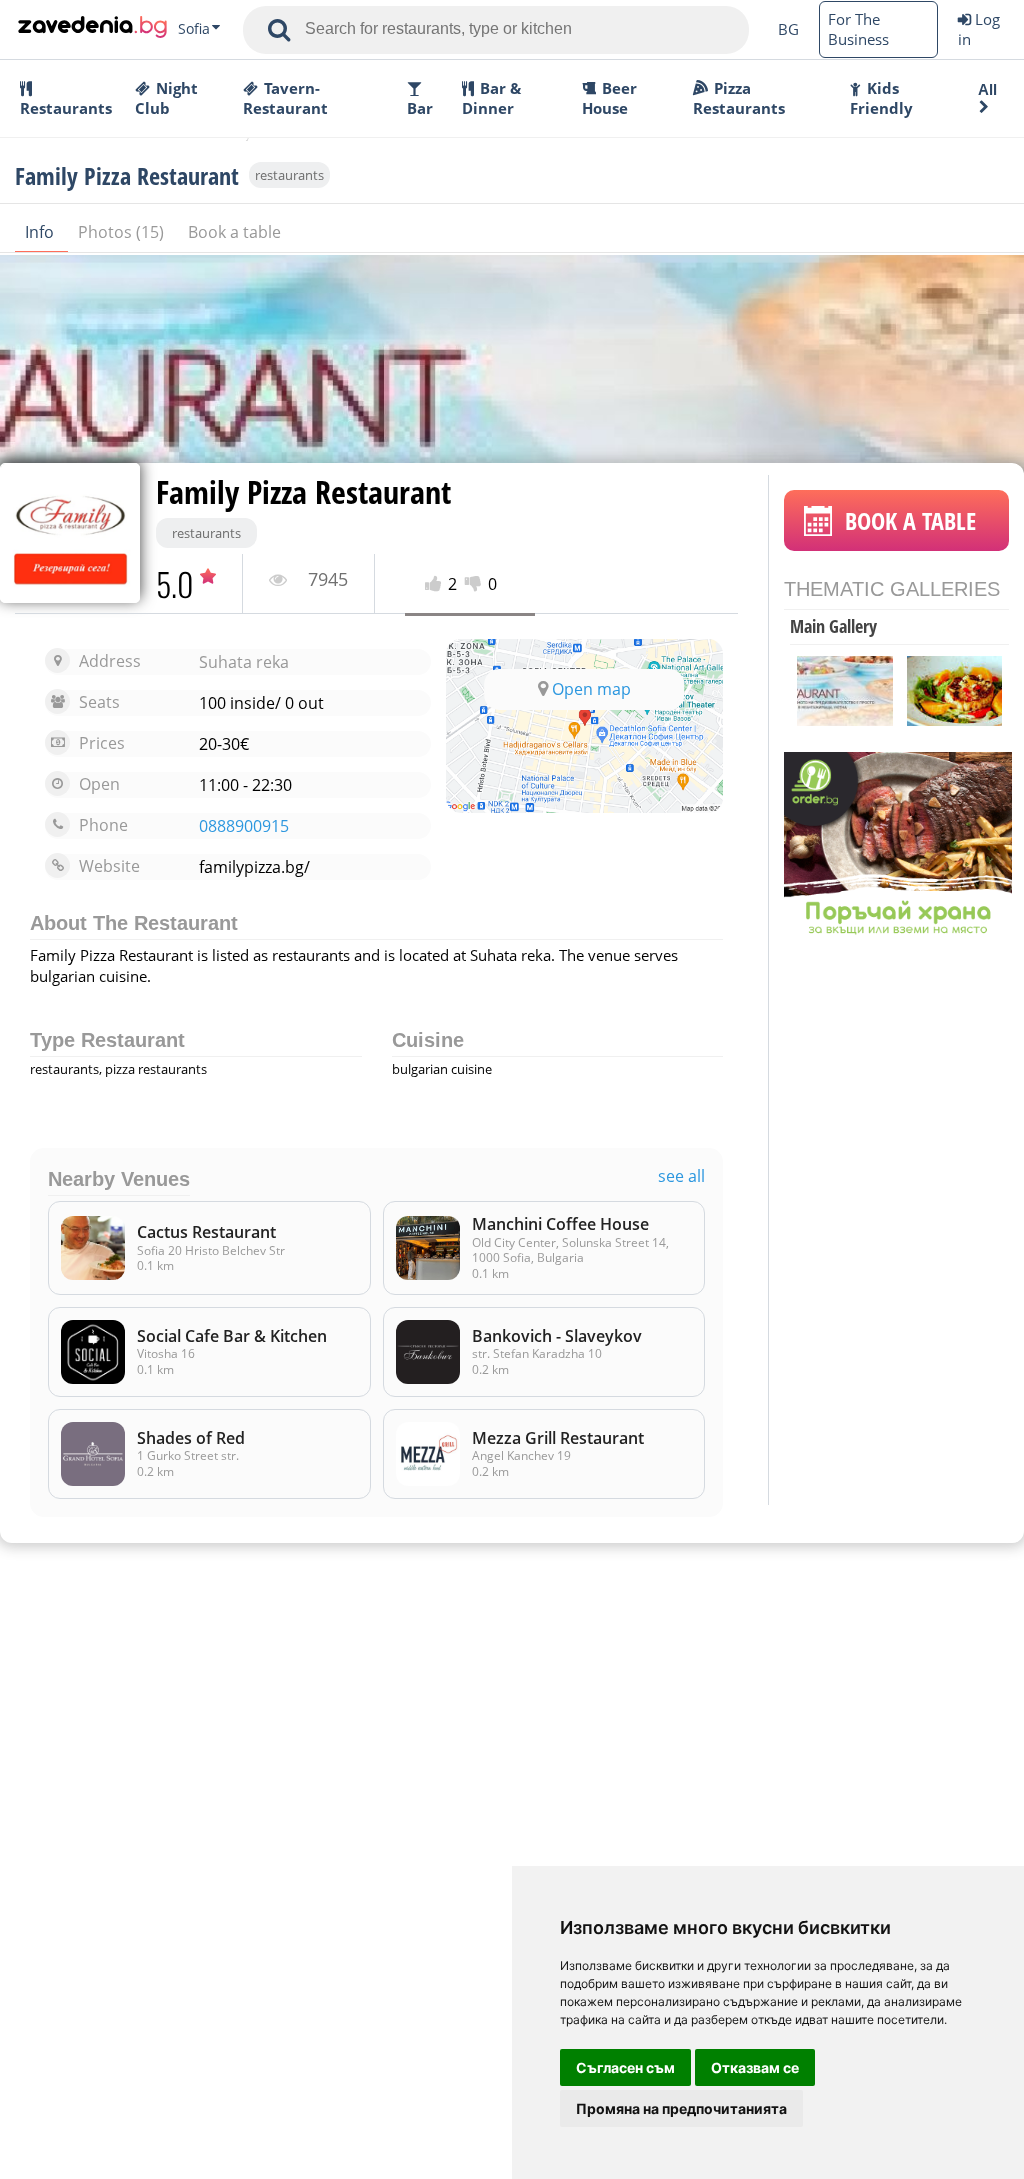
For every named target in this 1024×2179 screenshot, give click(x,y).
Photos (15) (123, 232)
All (987, 89)
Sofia (194, 29)
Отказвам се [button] (755, 2067)
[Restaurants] (92, 29)
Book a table (234, 232)
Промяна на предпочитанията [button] (681, 2108)
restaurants (289, 175)
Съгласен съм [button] (625, 2067)
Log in (979, 29)
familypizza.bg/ (254, 867)
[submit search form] (279, 30)
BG (788, 29)
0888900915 (244, 826)
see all (681, 1176)
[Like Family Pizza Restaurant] (436, 584)
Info (41, 232)
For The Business (858, 29)
